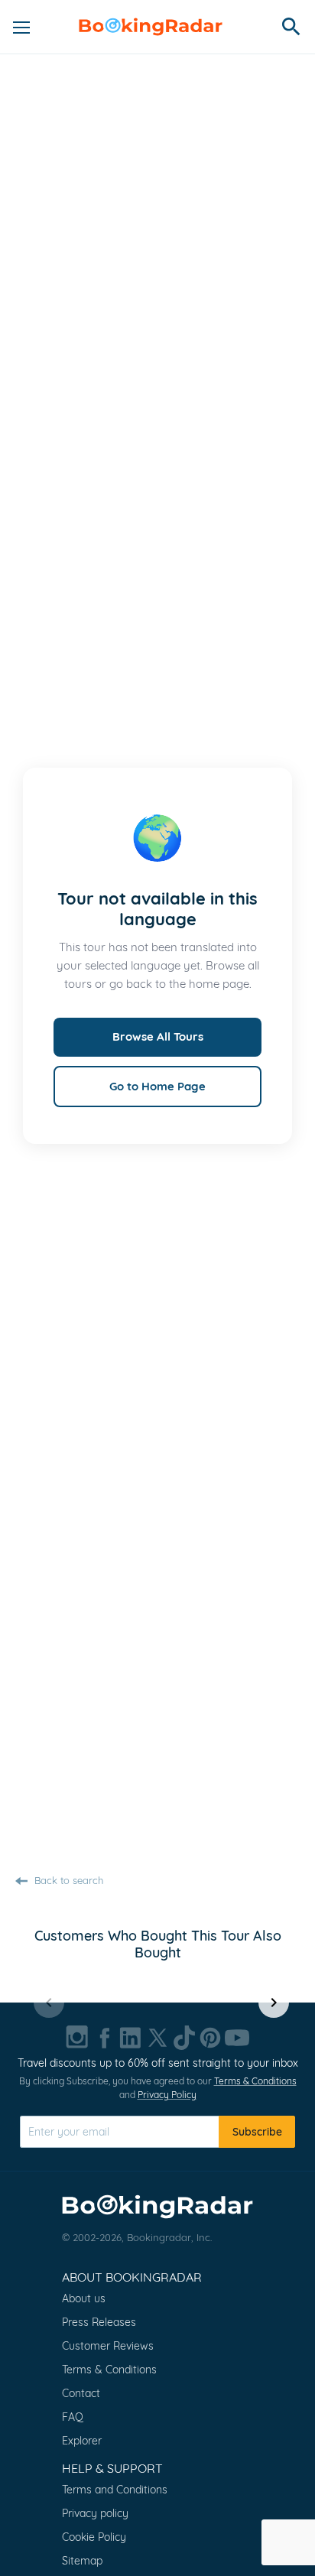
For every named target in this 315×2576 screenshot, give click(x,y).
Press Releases (99, 2322)
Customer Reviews (108, 2346)
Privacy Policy (167, 2095)
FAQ (73, 2417)
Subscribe (257, 2132)
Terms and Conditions (115, 2490)
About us (84, 2298)
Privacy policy (95, 2513)
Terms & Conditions (255, 2081)
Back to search (67, 1880)
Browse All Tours (158, 1036)
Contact (81, 2393)
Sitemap (82, 2561)
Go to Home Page (157, 1086)
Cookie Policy (94, 2537)
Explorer (82, 2441)
